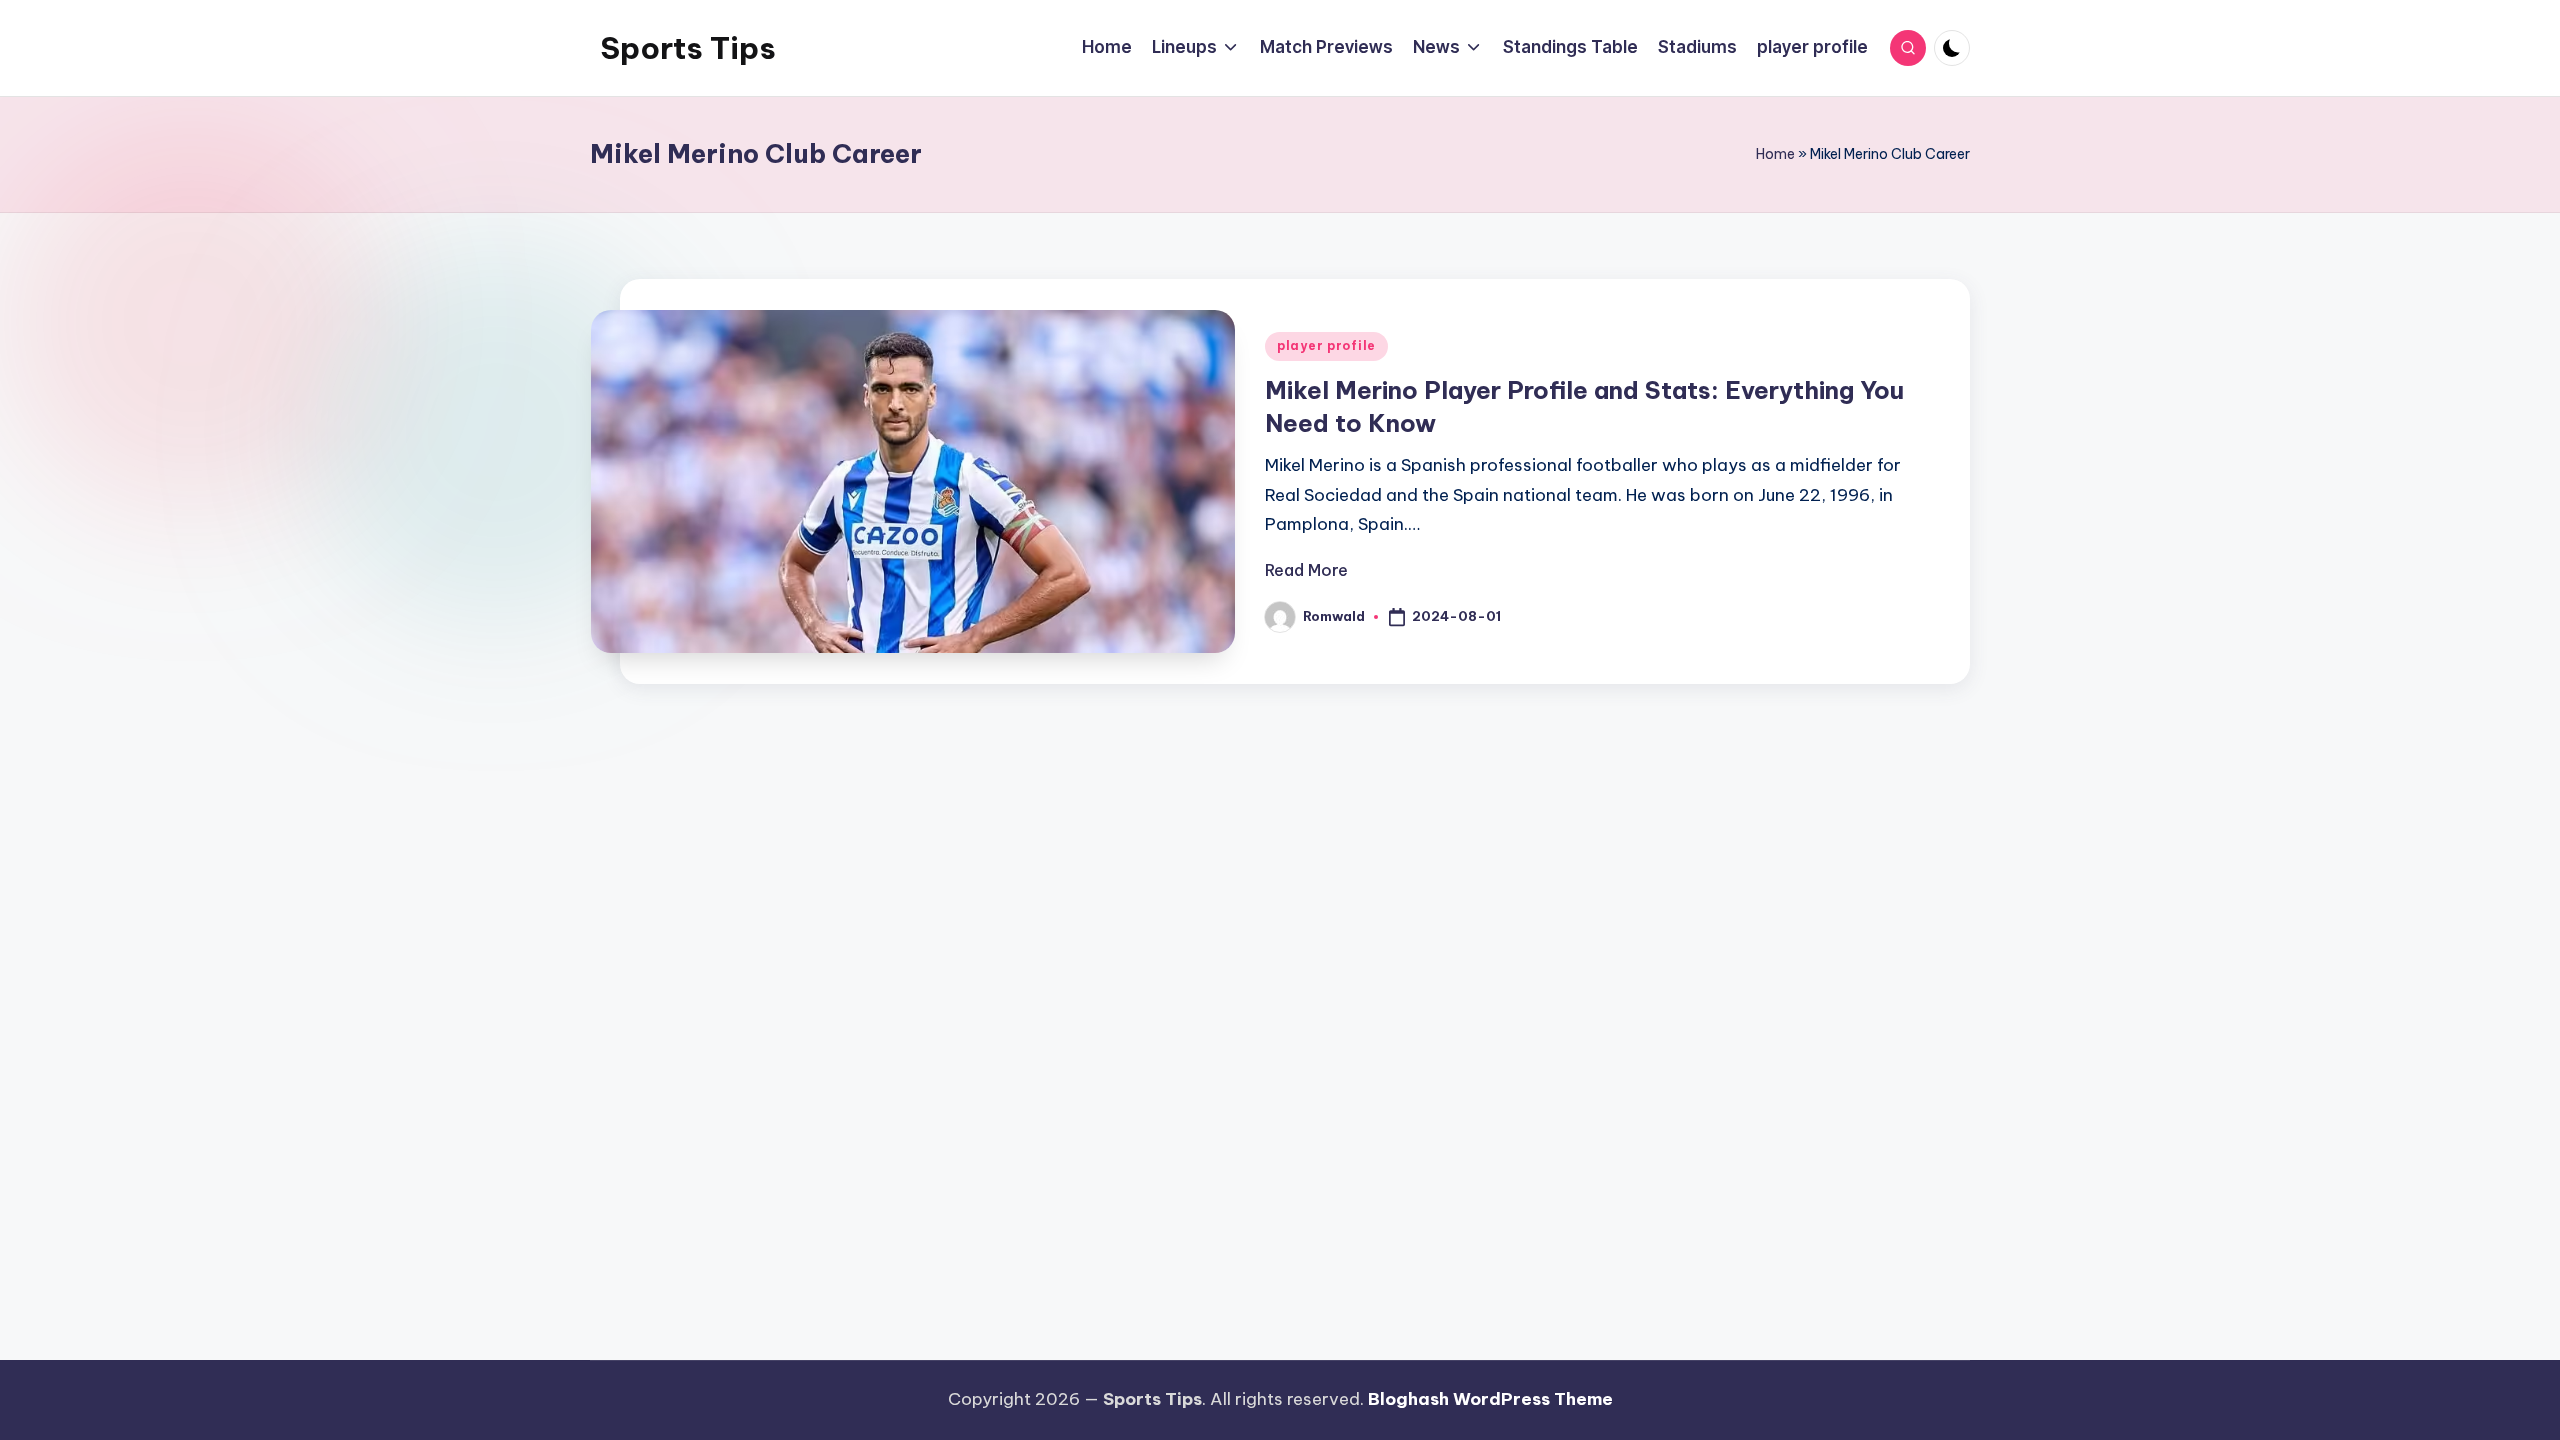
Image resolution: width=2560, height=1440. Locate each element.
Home (1775, 154)
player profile (1326, 345)
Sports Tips (688, 48)
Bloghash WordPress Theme (1490, 1399)
